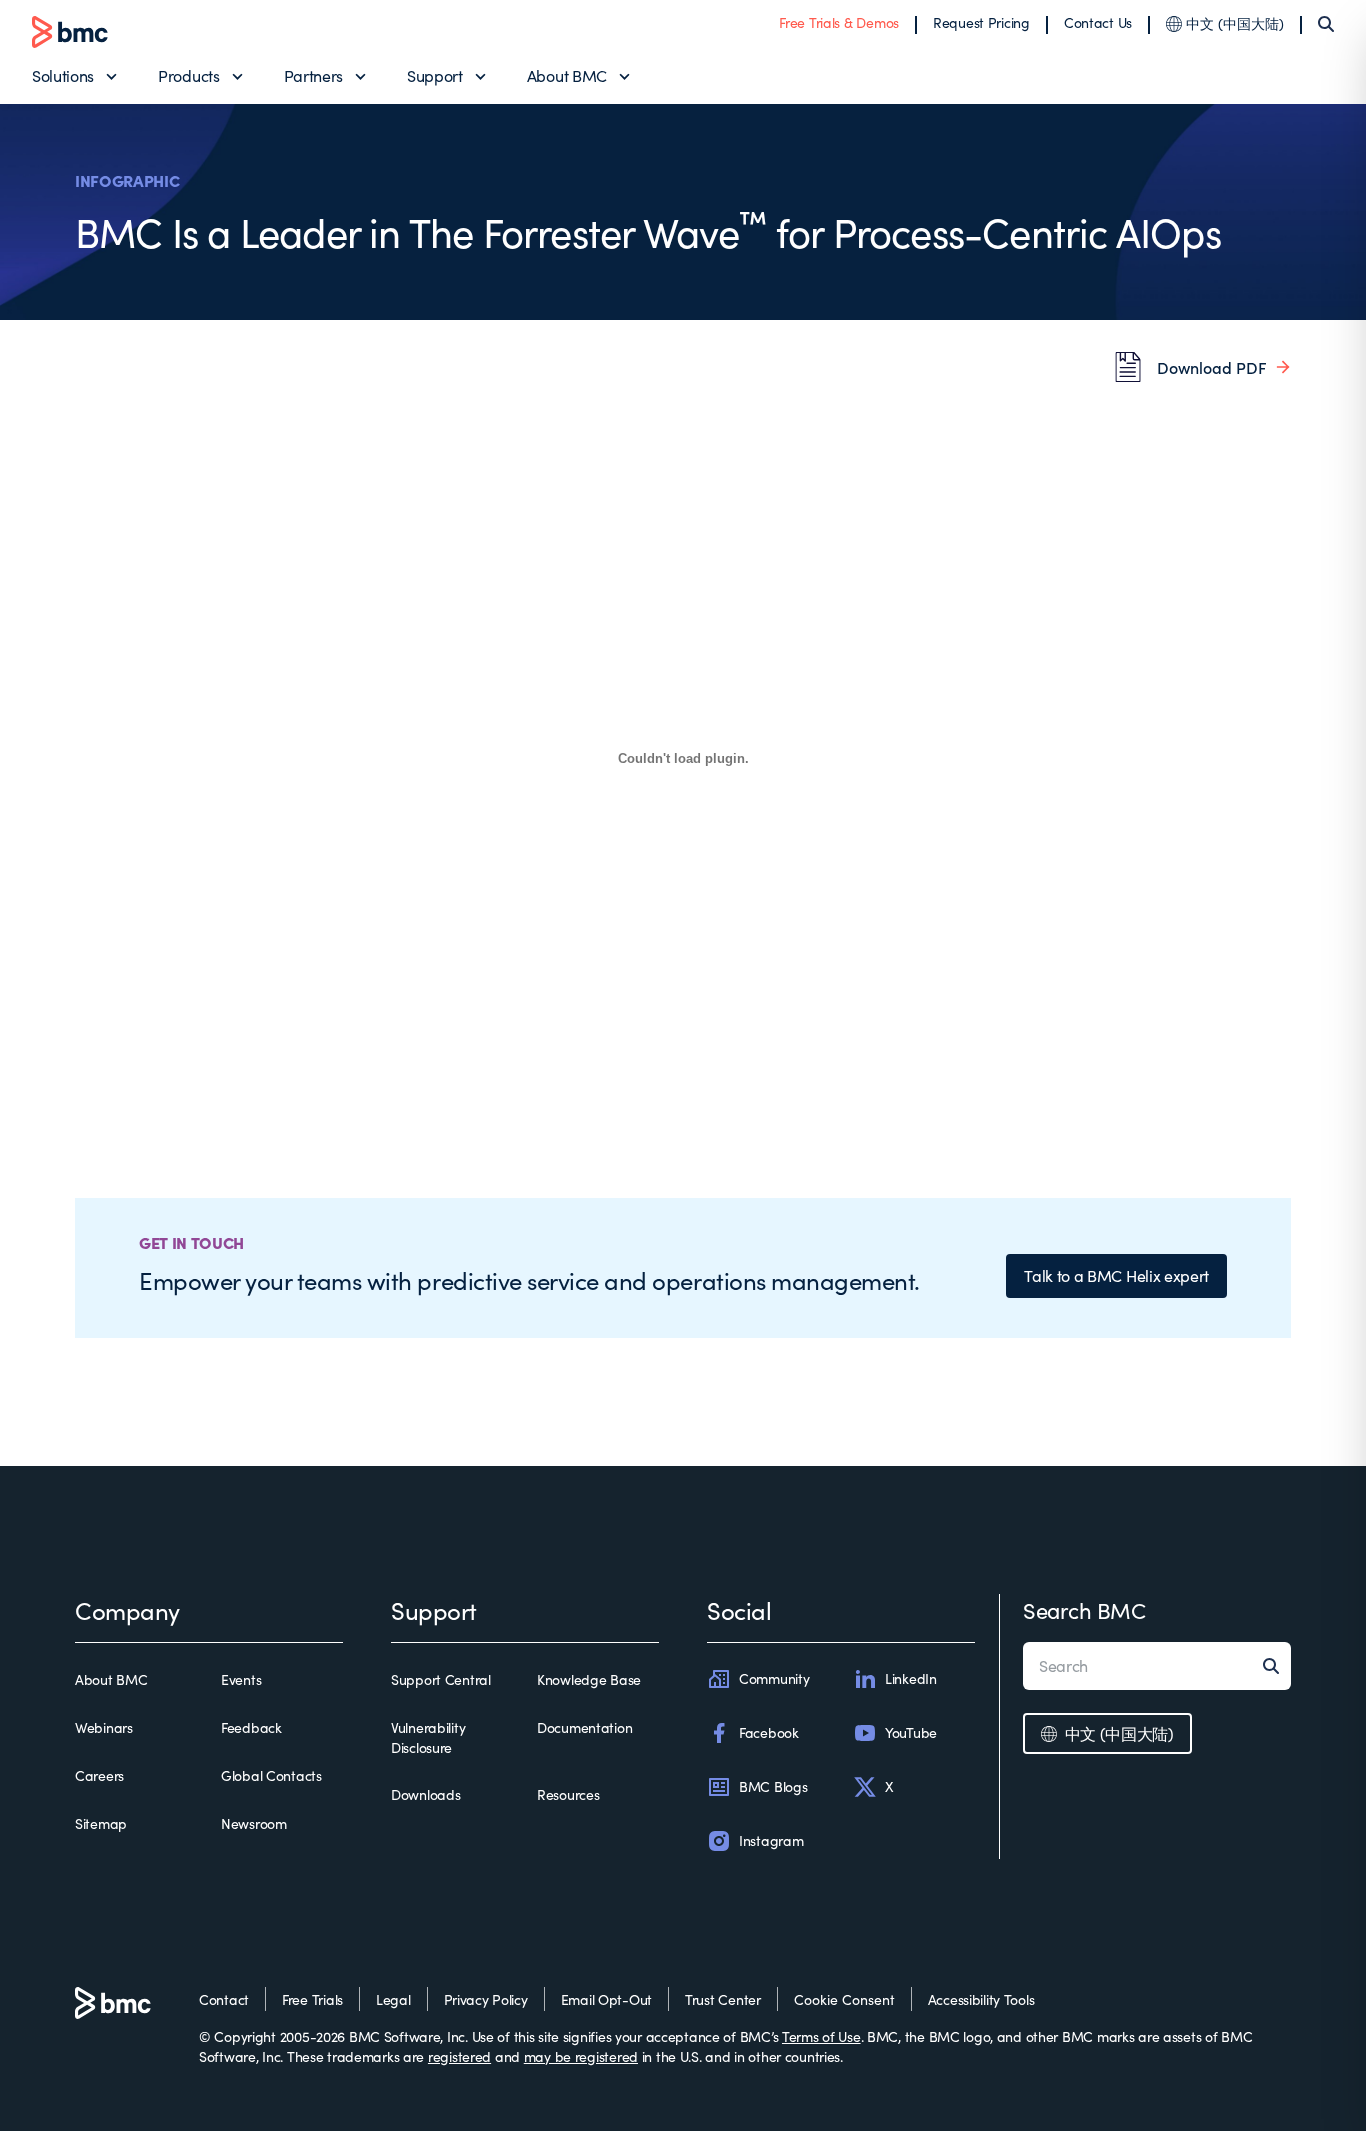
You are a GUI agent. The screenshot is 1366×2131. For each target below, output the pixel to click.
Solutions (63, 75)
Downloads (425, 1794)
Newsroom (254, 1823)
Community (774, 1678)
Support (435, 75)
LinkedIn (911, 1678)
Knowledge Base (589, 1679)
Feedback (251, 1727)
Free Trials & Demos (839, 22)
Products (188, 75)
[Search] (1326, 24)
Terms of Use (821, 2036)
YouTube (911, 1732)
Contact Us (1098, 22)
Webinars (104, 1727)
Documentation (584, 1727)
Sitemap (101, 1823)
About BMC (567, 75)
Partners (313, 75)
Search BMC (1084, 1610)
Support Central (441, 1679)
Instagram (771, 1840)
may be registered (581, 2056)
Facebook (769, 1732)
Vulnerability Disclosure (428, 1737)
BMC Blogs (773, 1786)
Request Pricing (981, 22)
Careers (99, 1775)
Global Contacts (271, 1775)
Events (241, 1679)
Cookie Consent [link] (844, 1999)
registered (459, 2056)
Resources (568, 1794)
